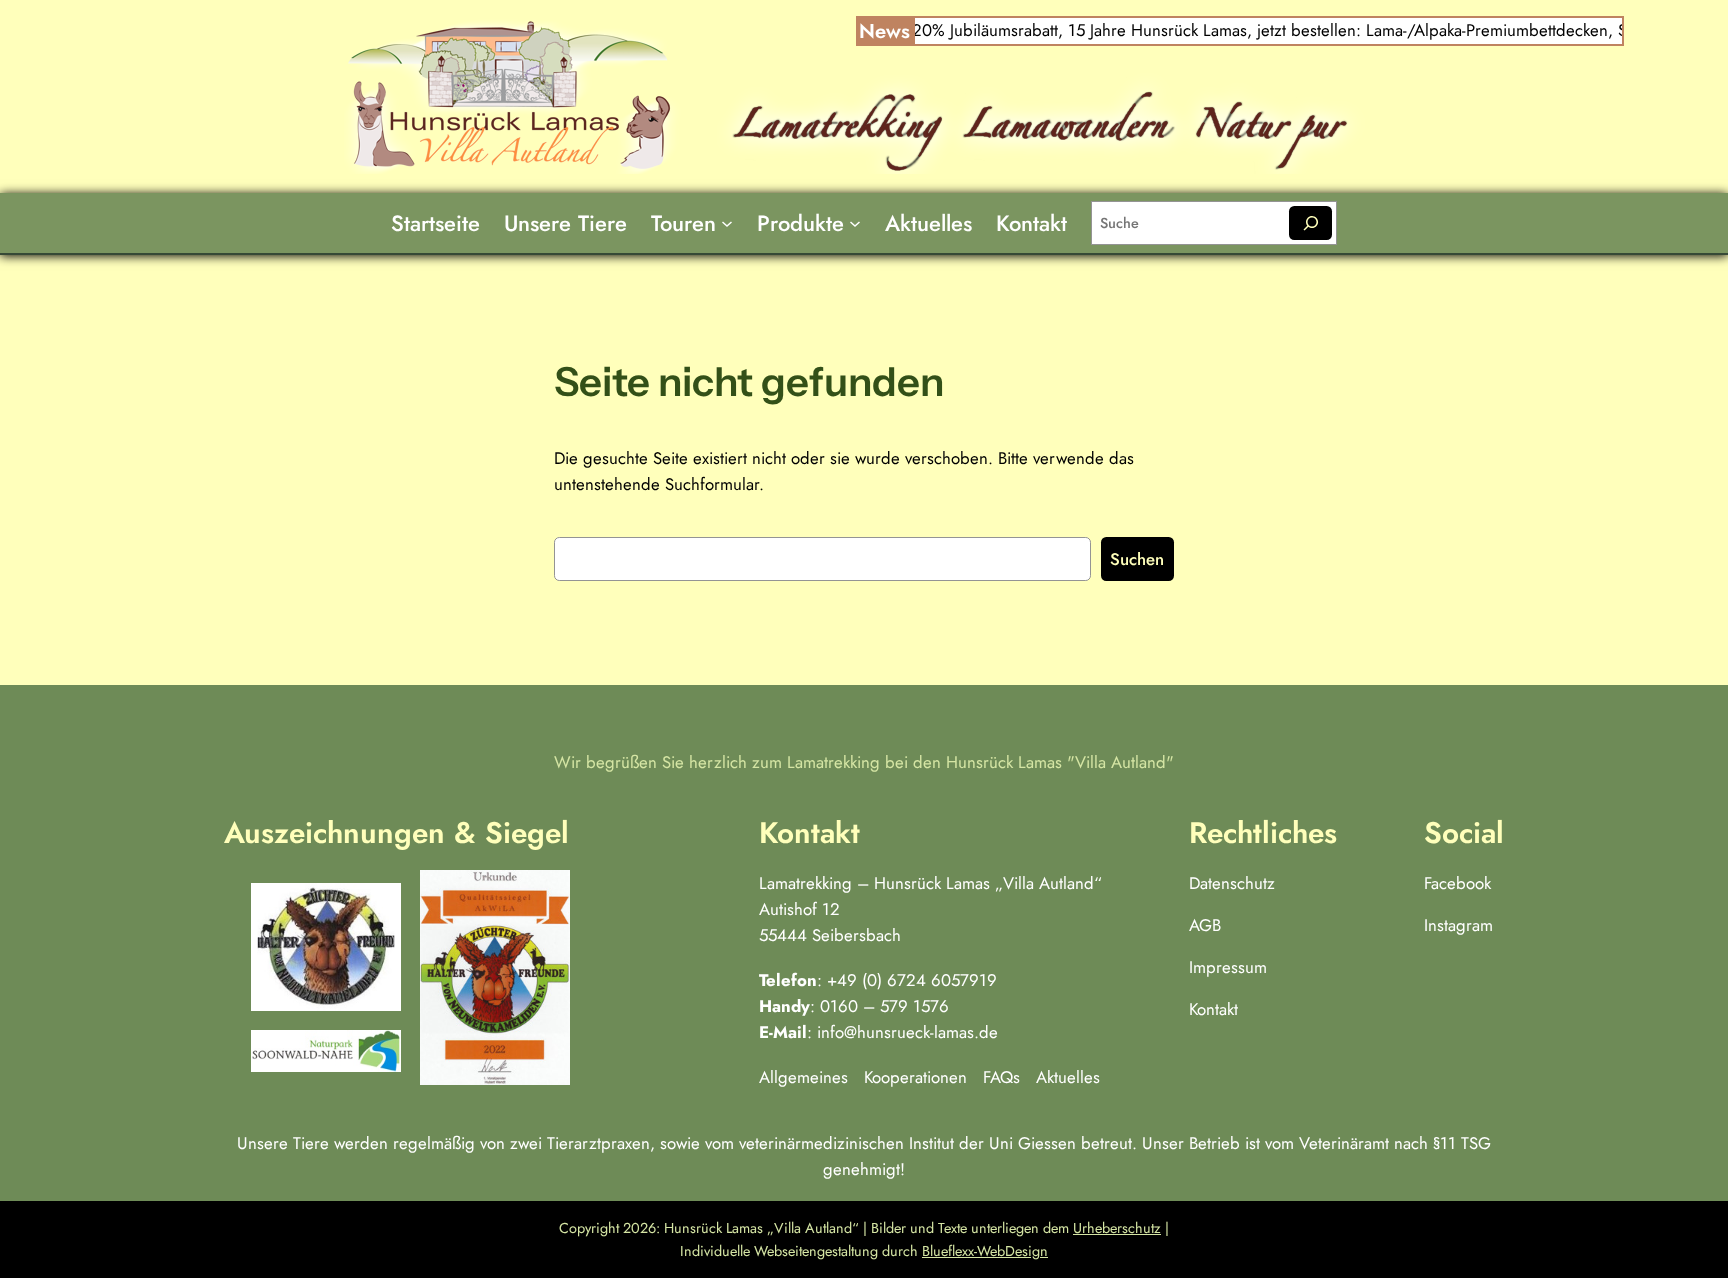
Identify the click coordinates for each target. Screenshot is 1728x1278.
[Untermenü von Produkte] (855, 223)
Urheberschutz (1117, 1228)
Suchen (1137, 559)
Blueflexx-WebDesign (985, 1251)
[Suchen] (1310, 223)
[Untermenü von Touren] (727, 223)
